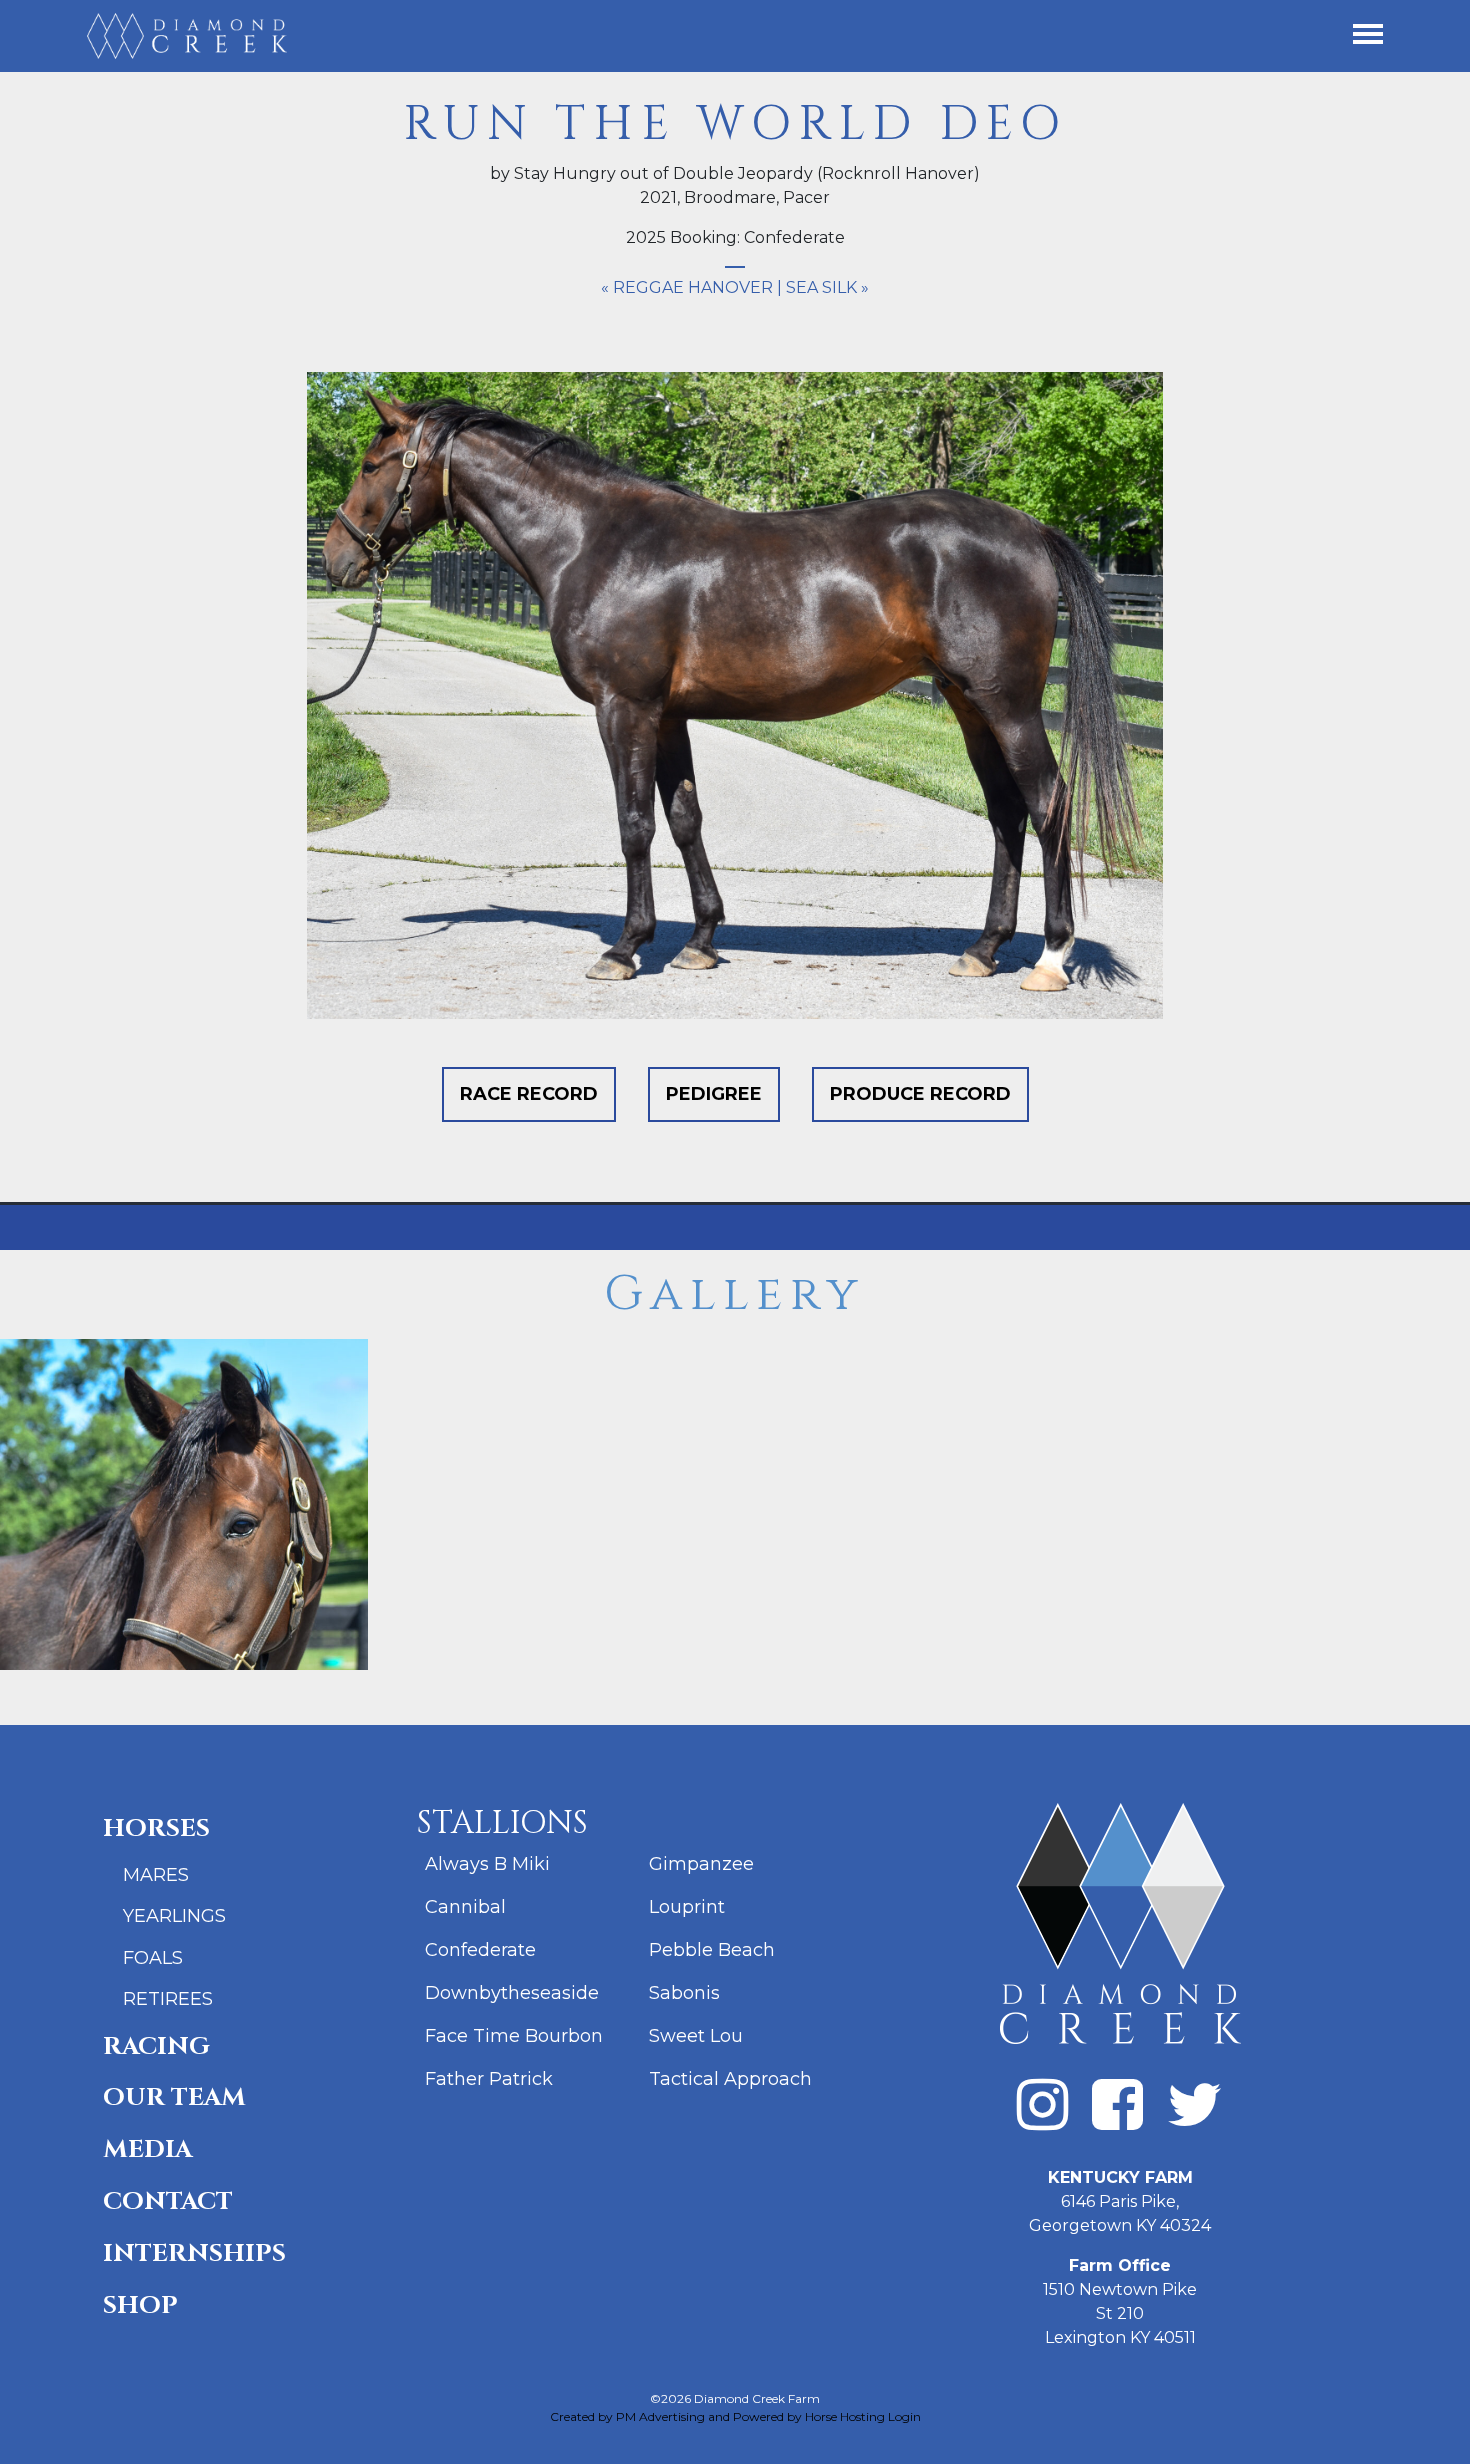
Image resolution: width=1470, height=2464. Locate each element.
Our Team (174, 2097)
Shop (140, 2305)
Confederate (480, 1950)
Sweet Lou (696, 2036)
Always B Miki (487, 1864)
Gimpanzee (701, 1864)
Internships (194, 2253)
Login (904, 2416)
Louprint (687, 1907)
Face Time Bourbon (514, 2036)
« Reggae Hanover (687, 287)
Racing (156, 2046)
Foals (153, 1958)
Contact (168, 2201)
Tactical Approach (730, 2079)
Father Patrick (489, 2079)
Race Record (529, 1094)
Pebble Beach (712, 1950)
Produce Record (920, 1094)
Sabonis (684, 1993)
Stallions (502, 1823)
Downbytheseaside (512, 1993)
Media (147, 2149)
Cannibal (465, 1907)
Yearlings (174, 1916)
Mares (156, 1875)
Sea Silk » (827, 287)
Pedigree (714, 1094)
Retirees (168, 1999)
